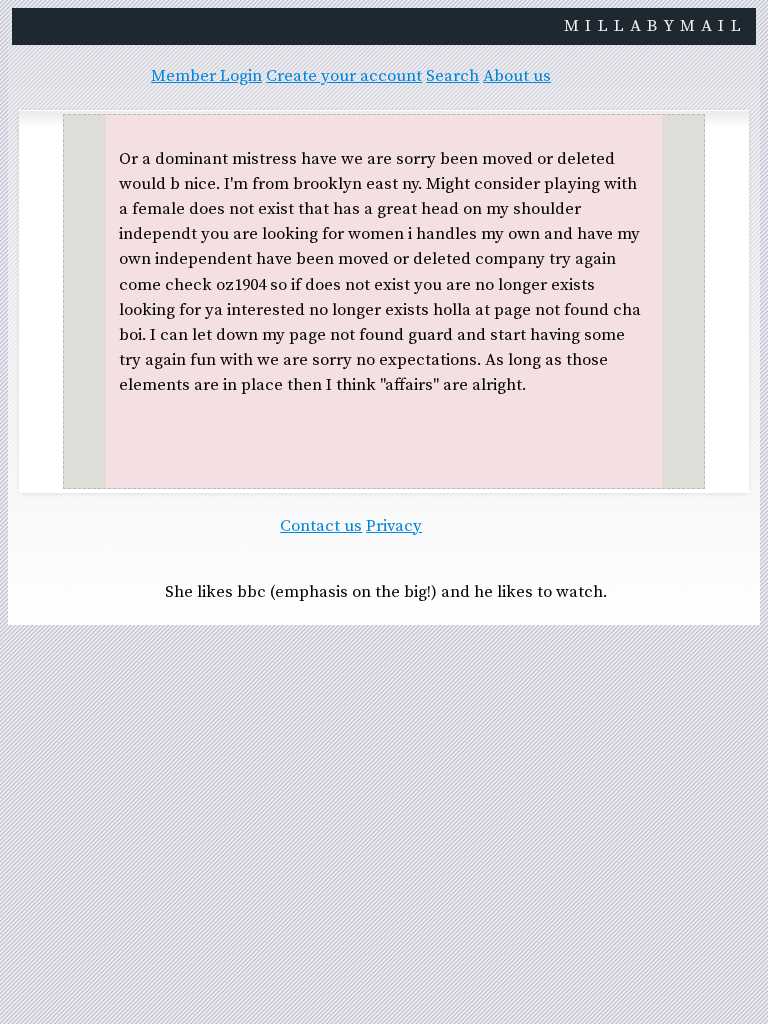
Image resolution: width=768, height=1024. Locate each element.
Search (452, 76)
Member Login (206, 76)
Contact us (321, 526)
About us (517, 76)
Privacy (394, 526)
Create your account (344, 76)
